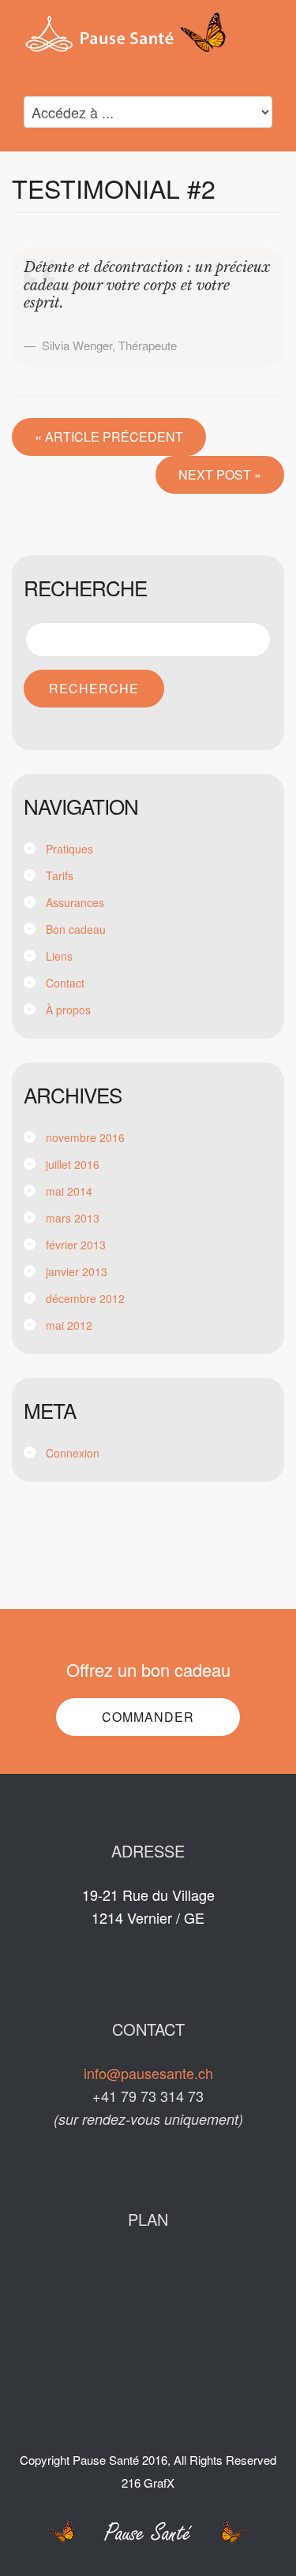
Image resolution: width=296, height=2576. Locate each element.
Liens (59, 956)
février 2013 (76, 1245)
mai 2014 (69, 1191)
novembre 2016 (85, 1137)
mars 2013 (73, 1218)
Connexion (73, 1453)
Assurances (75, 902)
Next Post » (220, 474)
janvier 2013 (77, 1271)
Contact (65, 983)
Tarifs (60, 875)
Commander (148, 1717)
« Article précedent (109, 437)
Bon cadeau (76, 929)
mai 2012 (69, 1325)
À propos (68, 1010)
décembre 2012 (85, 1298)
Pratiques (69, 849)
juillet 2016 (73, 1164)
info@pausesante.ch (148, 2073)
